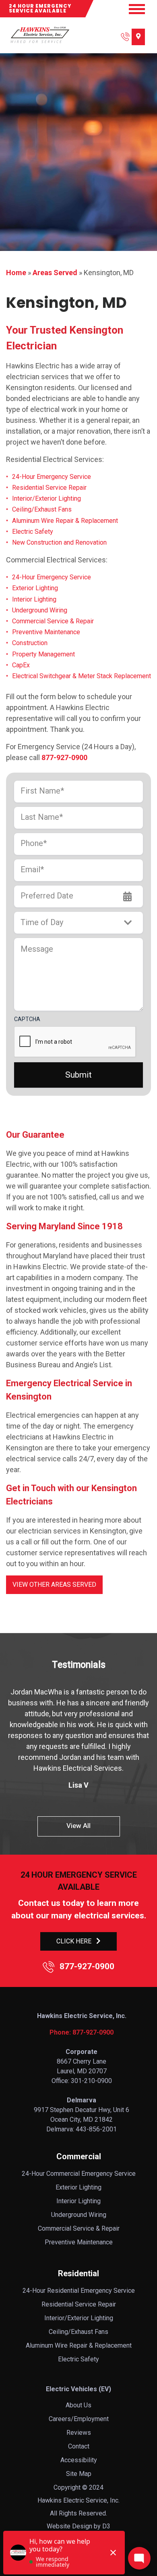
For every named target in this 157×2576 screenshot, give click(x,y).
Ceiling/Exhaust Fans (42, 509)
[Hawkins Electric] (39, 35)
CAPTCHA (27, 1019)
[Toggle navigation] (137, 9)
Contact (79, 2446)
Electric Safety (33, 532)
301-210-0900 (91, 2081)
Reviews (79, 2433)
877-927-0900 (64, 757)
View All (78, 1826)
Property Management (43, 654)
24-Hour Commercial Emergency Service (79, 2174)
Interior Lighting (34, 599)
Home (16, 273)
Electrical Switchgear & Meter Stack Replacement (82, 676)
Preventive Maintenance (46, 632)
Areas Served (55, 273)
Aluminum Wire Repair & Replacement (65, 521)
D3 (106, 2526)
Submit (78, 1075)
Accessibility (79, 2460)
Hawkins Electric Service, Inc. (78, 2500)
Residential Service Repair (49, 488)
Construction (30, 643)
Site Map (79, 2474)
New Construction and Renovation (59, 542)
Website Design (69, 2526)
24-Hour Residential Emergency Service (79, 2291)
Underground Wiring (40, 610)
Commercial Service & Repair (53, 621)
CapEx (21, 665)
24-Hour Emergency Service (52, 477)
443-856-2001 (96, 2129)
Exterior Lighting (35, 588)
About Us (78, 2405)
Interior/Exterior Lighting (46, 498)
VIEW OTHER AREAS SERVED (54, 1585)
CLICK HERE (74, 1941)
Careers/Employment (79, 2419)
